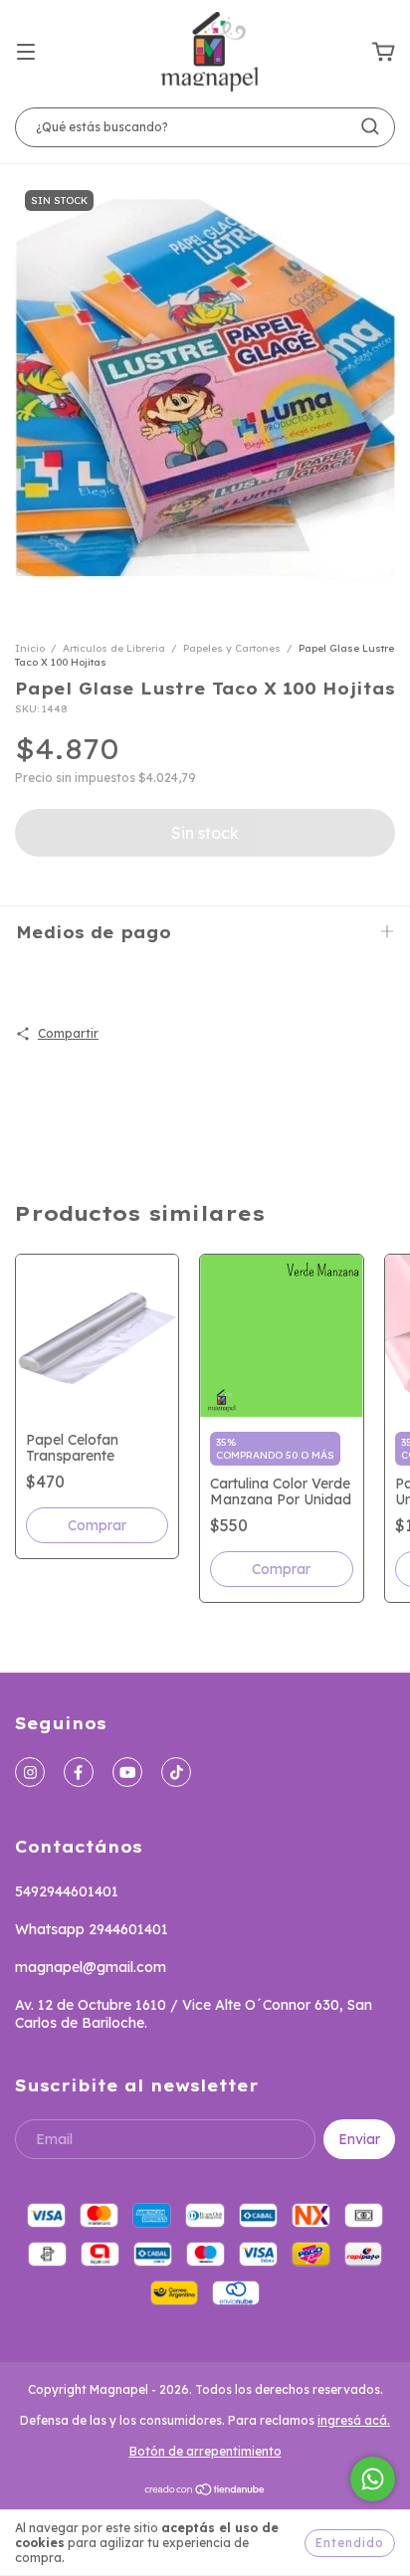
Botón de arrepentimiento (205, 2451)
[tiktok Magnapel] (176, 1772)
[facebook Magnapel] (79, 1772)
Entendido (350, 2543)
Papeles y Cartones (232, 648)
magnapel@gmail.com (91, 1967)
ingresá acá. (354, 2420)
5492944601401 (67, 1891)
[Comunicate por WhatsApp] (373, 2479)
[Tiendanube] (205, 2492)
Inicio (30, 648)
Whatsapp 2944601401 (92, 1929)
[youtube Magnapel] (127, 1772)
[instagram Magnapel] (30, 1772)
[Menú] (26, 53)
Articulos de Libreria (114, 648)
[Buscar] (370, 126)
